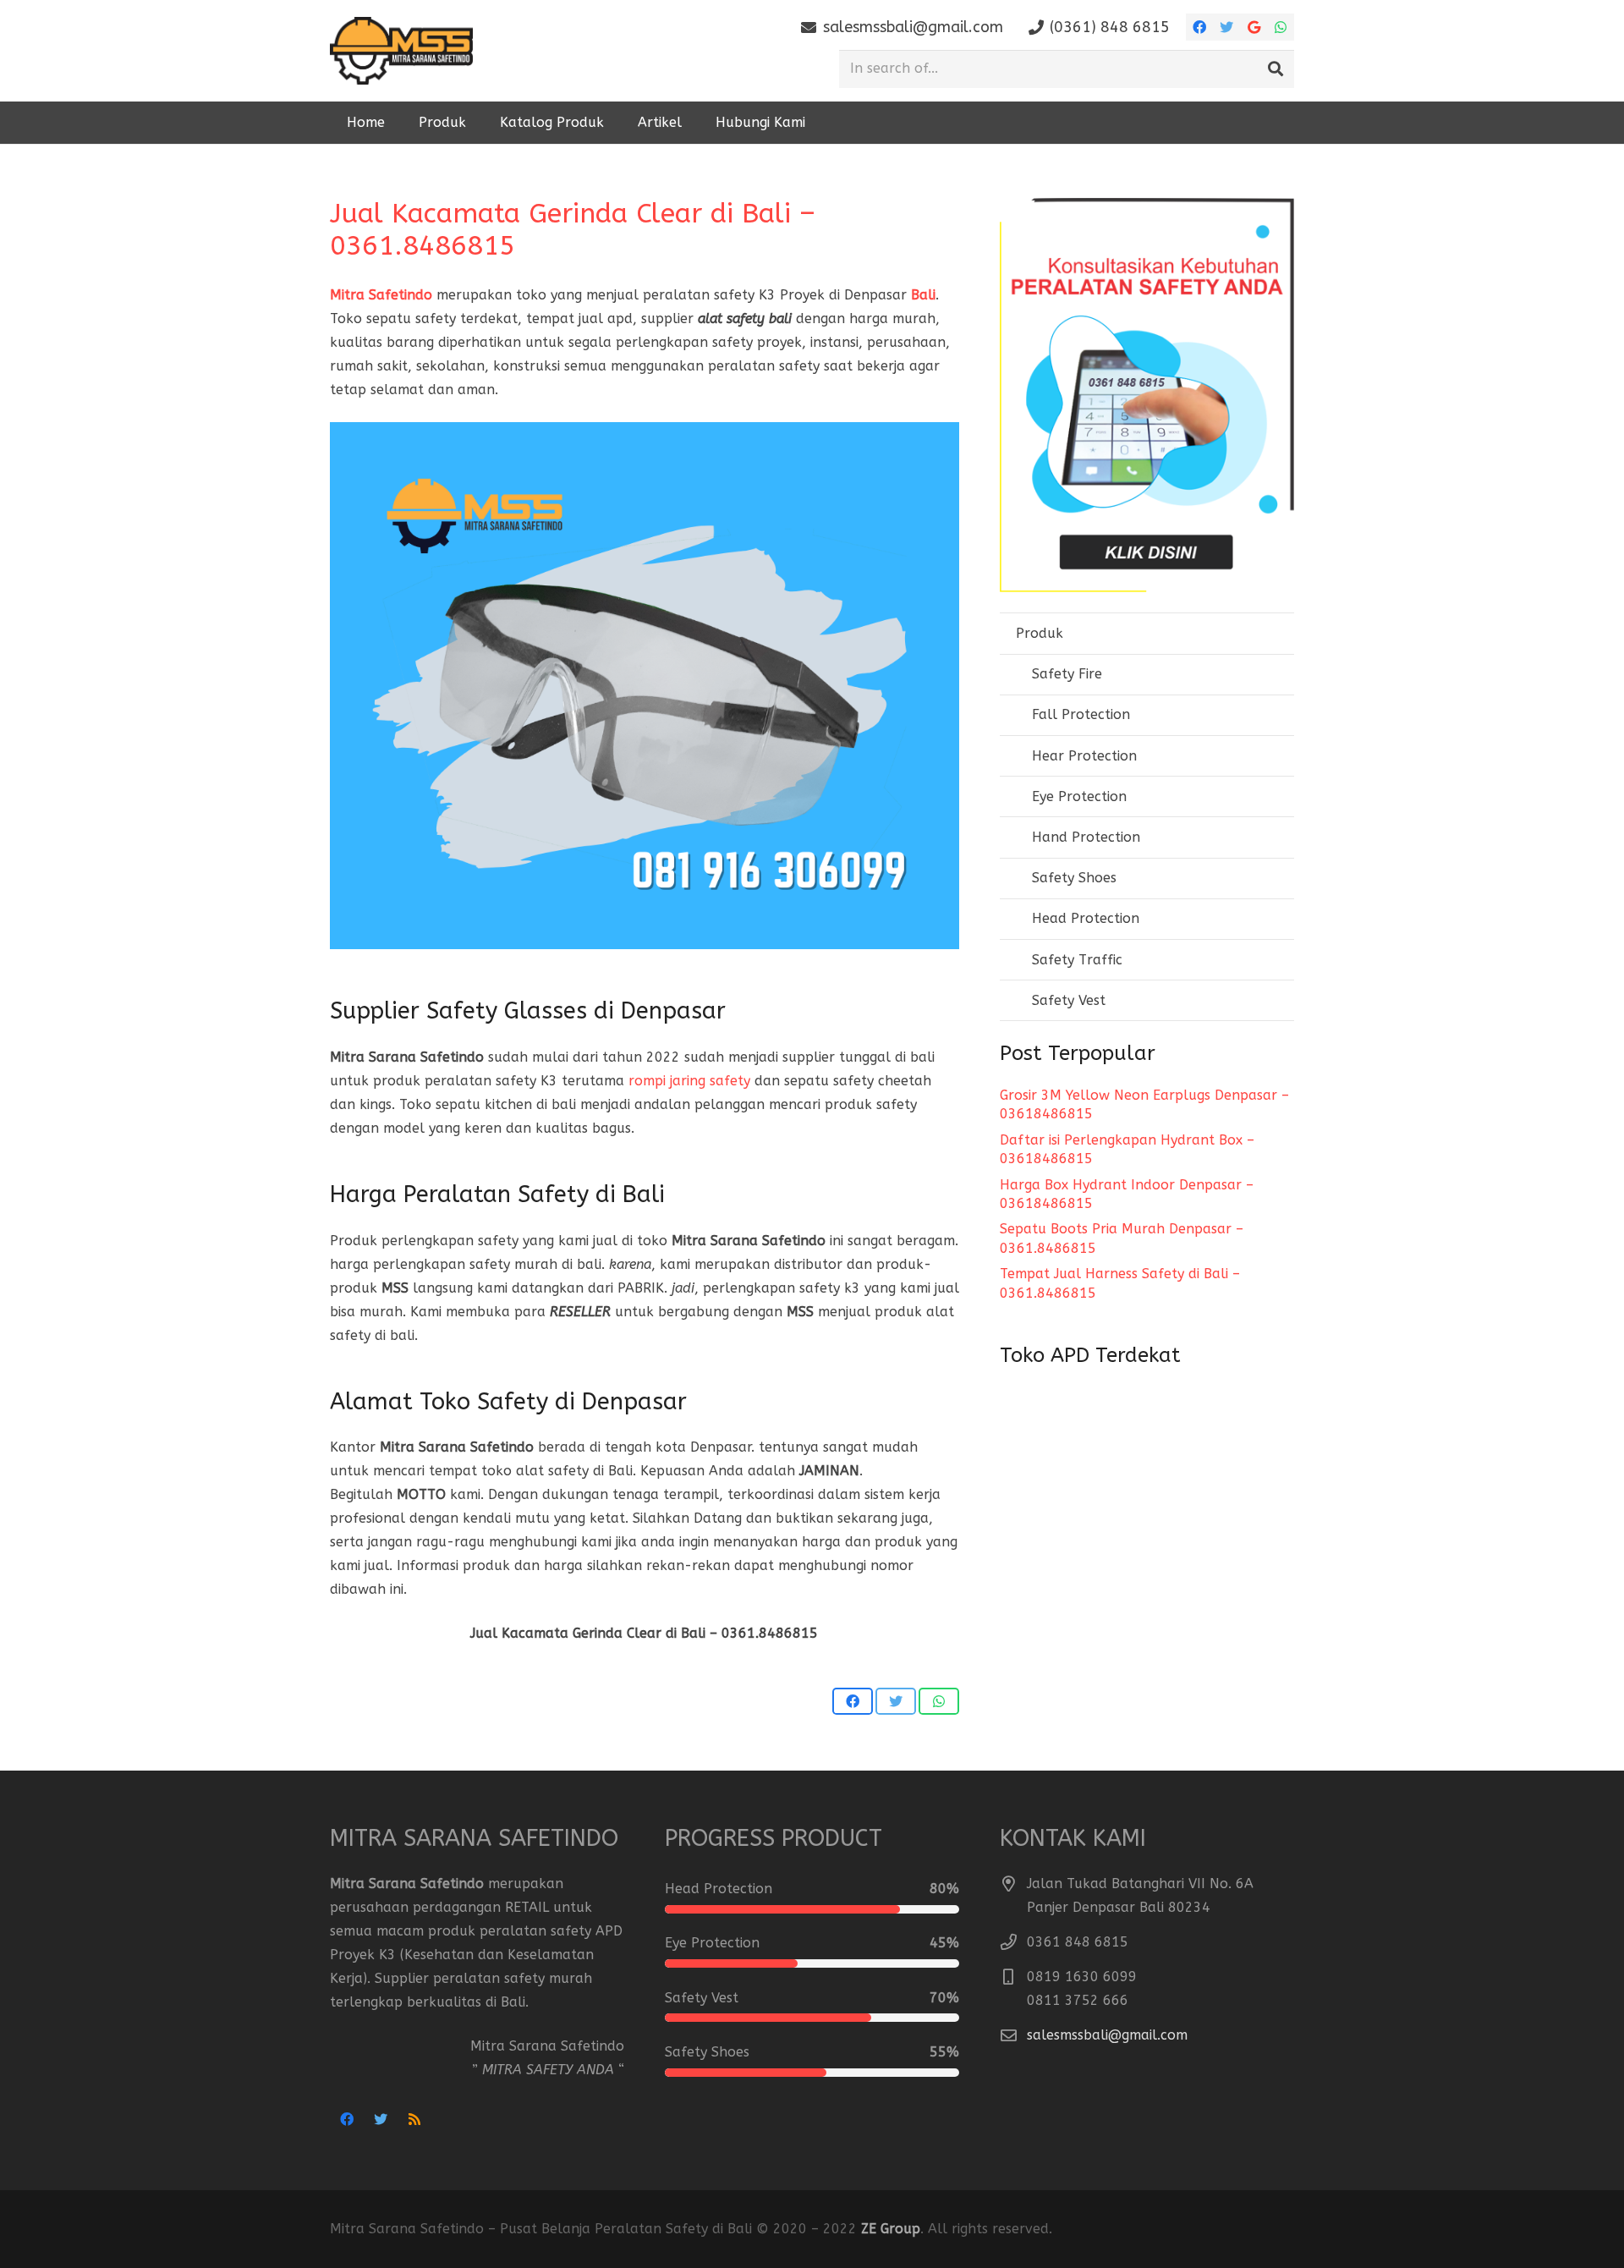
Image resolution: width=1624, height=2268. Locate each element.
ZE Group (891, 2229)
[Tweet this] (896, 1701)
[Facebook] (1199, 27)
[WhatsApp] (1281, 27)
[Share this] (853, 1701)
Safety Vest (1069, 1000)
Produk (1040, 633)
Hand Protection (1086, 837)
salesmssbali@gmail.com (1107, 2035)
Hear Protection (1084, 756)
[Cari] (1276, 69)
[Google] (1254, 27)
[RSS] (414, 2119)
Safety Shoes (1074, 878)
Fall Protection (1081, 714)
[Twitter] (1226, 27)
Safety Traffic (1077, 960)
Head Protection (1086, 918)
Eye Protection (1079, 796)
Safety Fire (1067, 674)
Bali (923, 295)
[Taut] (401, 51)
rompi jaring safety (689, 1081)
